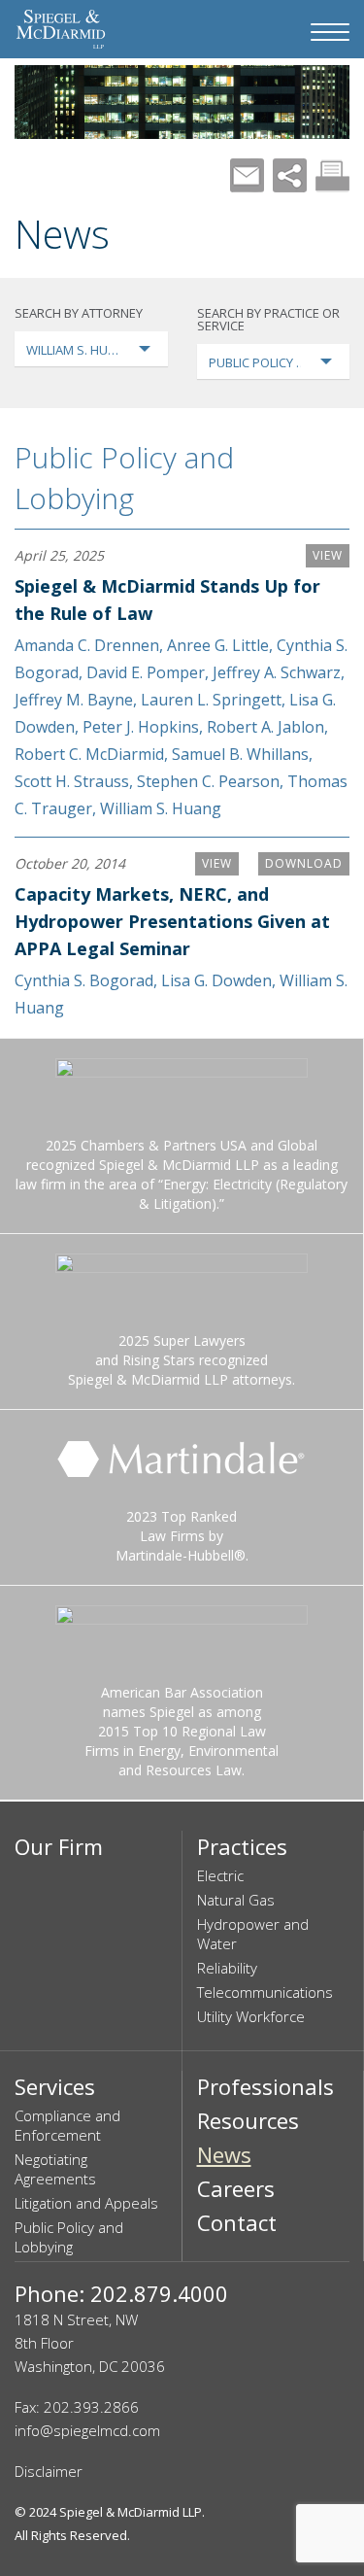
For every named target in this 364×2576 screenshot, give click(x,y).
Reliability (227, 1968)
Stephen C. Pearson (208, 781)
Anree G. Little (218, 645)
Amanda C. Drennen (87, 645)
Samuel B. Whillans (240, 754)
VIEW (328, 555)
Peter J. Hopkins (141, 727)
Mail (247, 175)
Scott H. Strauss (72, 781)
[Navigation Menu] (330, 32)
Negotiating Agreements (55, 2169)
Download (304, 863)
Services (55, 2086)
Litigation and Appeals (86, 2203)
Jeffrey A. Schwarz (277, 672)
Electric (220, 1875)
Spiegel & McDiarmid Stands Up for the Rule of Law (167, 600)
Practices (242, 1846)
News (224, 2154)
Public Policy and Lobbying (124, 478)
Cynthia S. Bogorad (84, 980)
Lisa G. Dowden (216, 980)
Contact (237, 2222)
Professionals (265, 2086)
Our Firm (59, 1846)
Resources (248, 2120)
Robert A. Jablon (265, 727)
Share (290, 175)
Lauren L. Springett (211, 700)
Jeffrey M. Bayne (74, 700)
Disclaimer (49, 2471)
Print (332, 175)
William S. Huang (161, 808)
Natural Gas (236, 1900)
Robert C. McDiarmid (89, 754)
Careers (236, 2188)
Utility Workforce (251, 2016)
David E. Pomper (146, 672)
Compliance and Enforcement (67, 2125)
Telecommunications (265, 1992)
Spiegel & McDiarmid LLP (131, 2512)
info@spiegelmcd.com (87, 2430)
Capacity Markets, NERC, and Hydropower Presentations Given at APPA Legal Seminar (172, 921)
